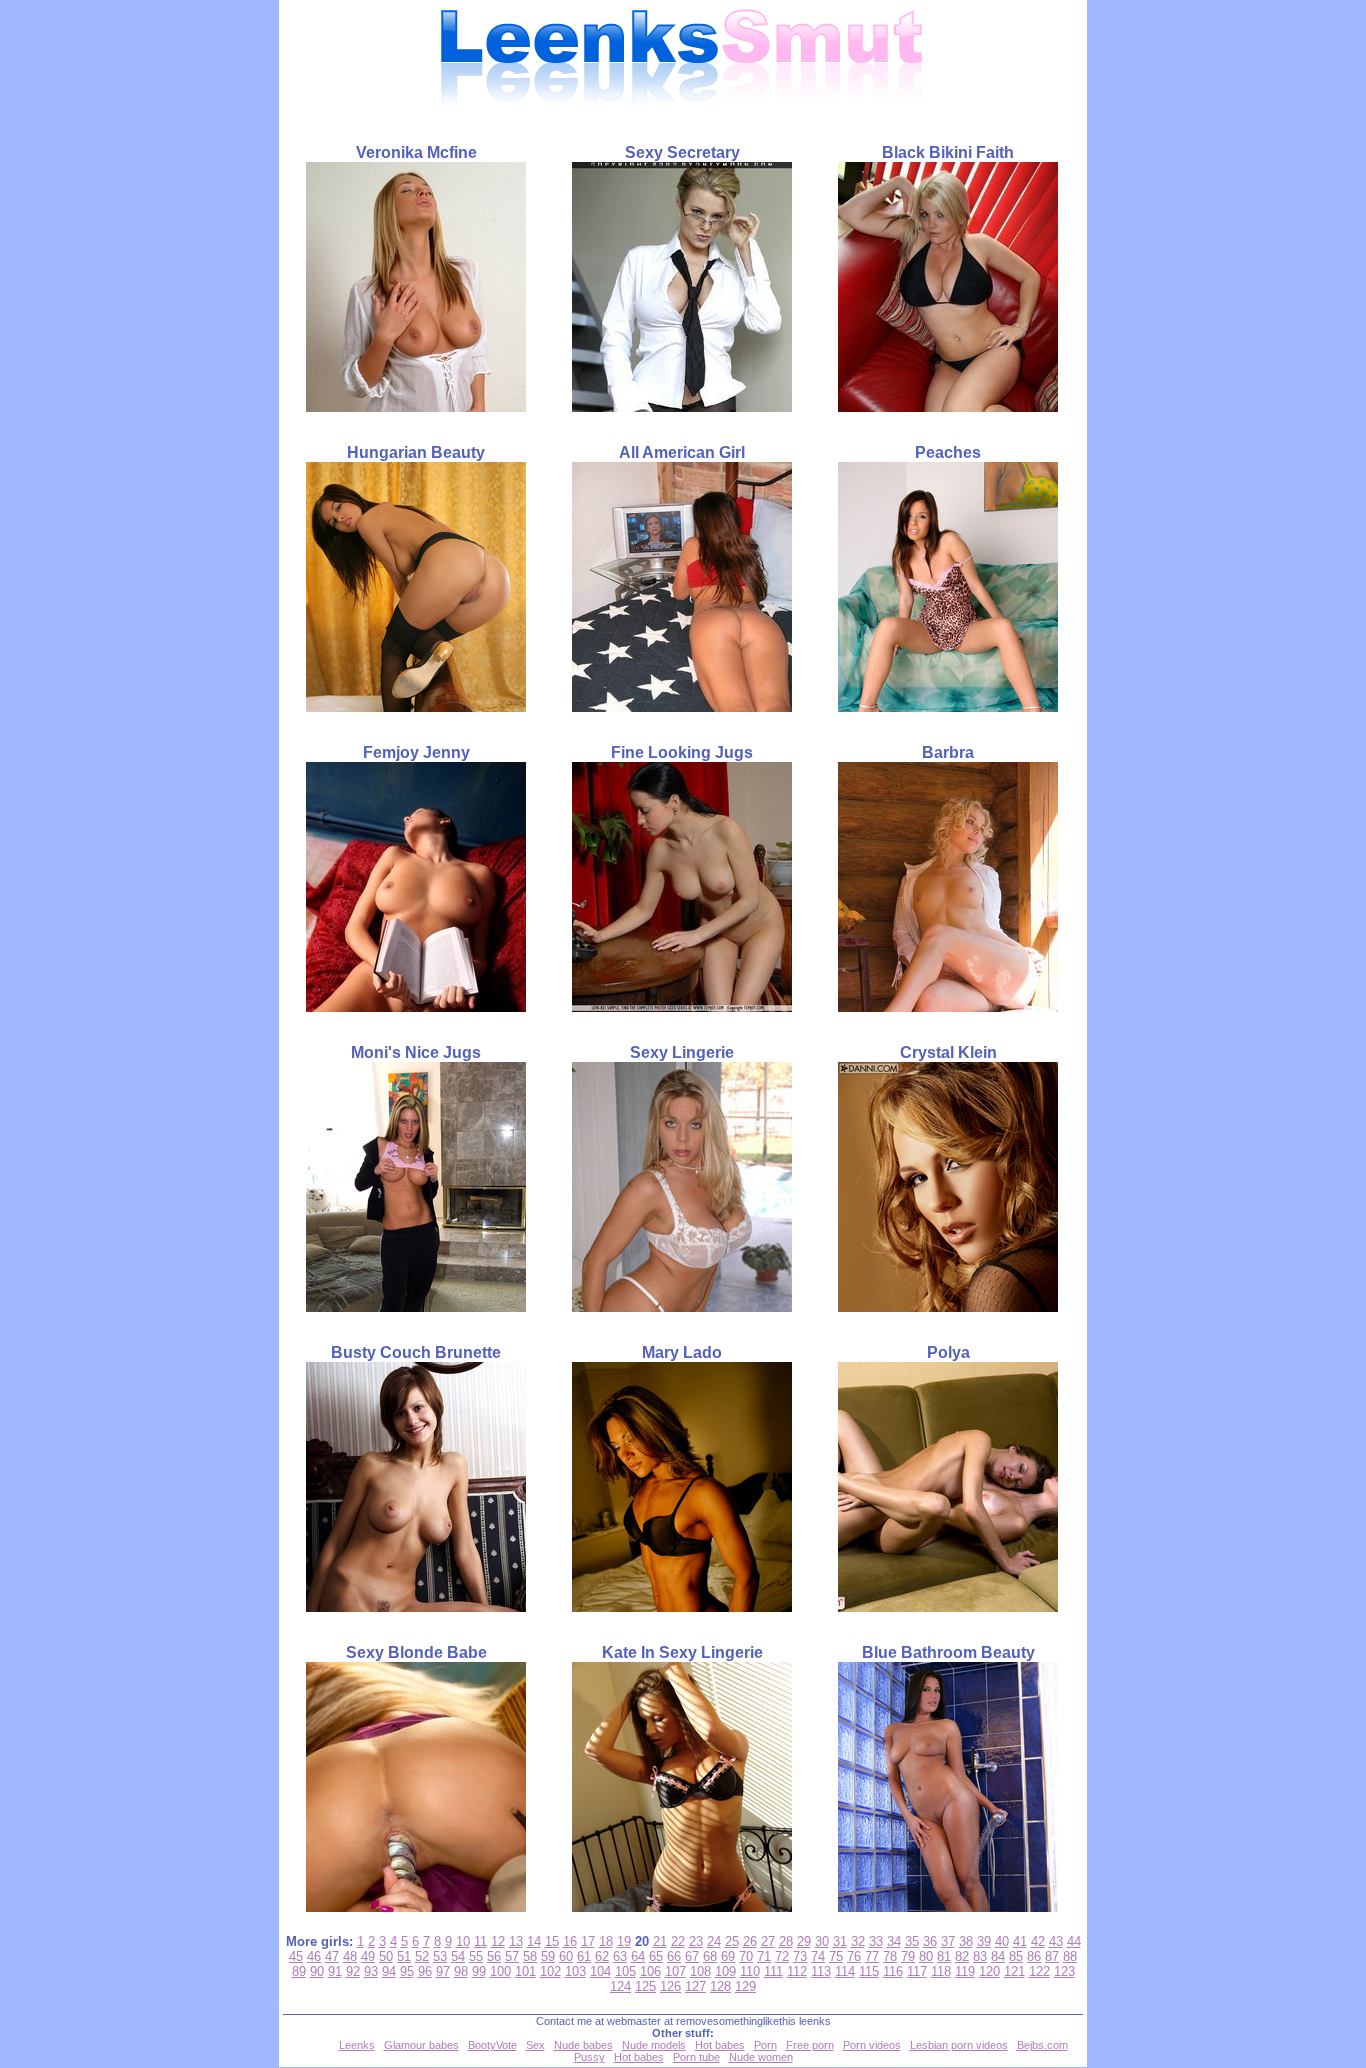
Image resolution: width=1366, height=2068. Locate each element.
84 (998, 1956)
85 (1016, 1956)
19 (624, 1941)
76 (854, 1956)
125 (645, 1986)
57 (512, 1956)
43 (1056, 1941)
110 (750, 1971)
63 (620, 1956)
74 (818, 1956)
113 (821, 1971)
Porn (765, 2045)
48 (350, 1956)
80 (926, 1956)
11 (480, 1941)
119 (965, 1971)
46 (314, 1956)
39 (984, 1941)
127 (695, 1986)
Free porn (810, 2045)
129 (745, 1986)
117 (917, 1971)
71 (764, 1956)
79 (908, 1956)
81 (944, 1956)
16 (570, 1941)
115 (869, 1971)
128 (720, 1986)
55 (476, 1956)
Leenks (357, 2045)
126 (670, 1986)
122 (1039, 1971)
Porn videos (872, 2045)
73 (800, 1956)
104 (600, 1971)
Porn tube (696, 2057)
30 (822, 1941)
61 (584, 1956)
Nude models (654, 2045)
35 (912, 1941)
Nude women (761, 2057)
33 (876, 1941)
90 (317, 1971)
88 (1070, 1956)
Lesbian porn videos (959, 2045)
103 (575, 1971)
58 (530, 1956)
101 (525, 1971)
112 (797, 1971)
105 (625, 1971)
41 (1020, 1941)
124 (620, 1986)
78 (890, 1956)
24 (714, 1941)
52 (422, 1956)
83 (980, 1956)
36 (930, 1941)
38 (966, 1941)
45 (296, 1956)
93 (371, 1971)
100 (500, 1971)
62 (602, 1956)
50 (386, 1956)
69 (728, 1956)
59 (548, 1956)
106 (650, 1971)
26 (750, 1941)
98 (461, 1971)
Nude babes (583, 2045)
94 (389, 1971)
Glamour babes (421, 2045)
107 (675, 1971)
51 (404, 1956)
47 (332, 1956)
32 (858, 1941)
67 (692, 1956)
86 (1034, 1956)
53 (440, 1956)
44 (1074, 1941)
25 (732, 1941)
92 (353, 1971)
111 (773, 1971)
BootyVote (492, 2045)
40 (1002, 1941)
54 (458, 1956)
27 (768, 1941)
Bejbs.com (1042, 2045)
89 (299, 1971)
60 (566, 1956)
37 (948, 1941)
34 (894, 1941)
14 (534, 1941)
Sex (535, 2045)
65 (656, 1956)
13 (516, 1941)
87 (1052, 1956)
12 (498, 1941)
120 (989, 1971)
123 (1064, 1971)
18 (606, 1941)
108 (700, 1971)
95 (407, 1971)
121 (1014, 1971)
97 (443, 1971)
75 (836, 1956)
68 (710, 1956)
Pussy (589, 2057)
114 (845, 1971)
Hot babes (720, 2045)
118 (941, 1971)
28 (786, 1941)
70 (746, 1956)
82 (962, 1956)
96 (425, 1971)
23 (696, 1941)
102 (550, 1971)
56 (494, 1956)
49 (368, 1956)
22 (678, 1941)
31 (840, 1941)
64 (638, 1956)
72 (782, 1956)
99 (479, 1971)
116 (893, 1971)
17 (588, 1941)
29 (804, 1941)
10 (463, 1941)
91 (335, 1971)
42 (1038, 1941)
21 (660, 1941)
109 (725, 1971)
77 (872, 1956)
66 (674, 1956)
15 (552, 1941)
